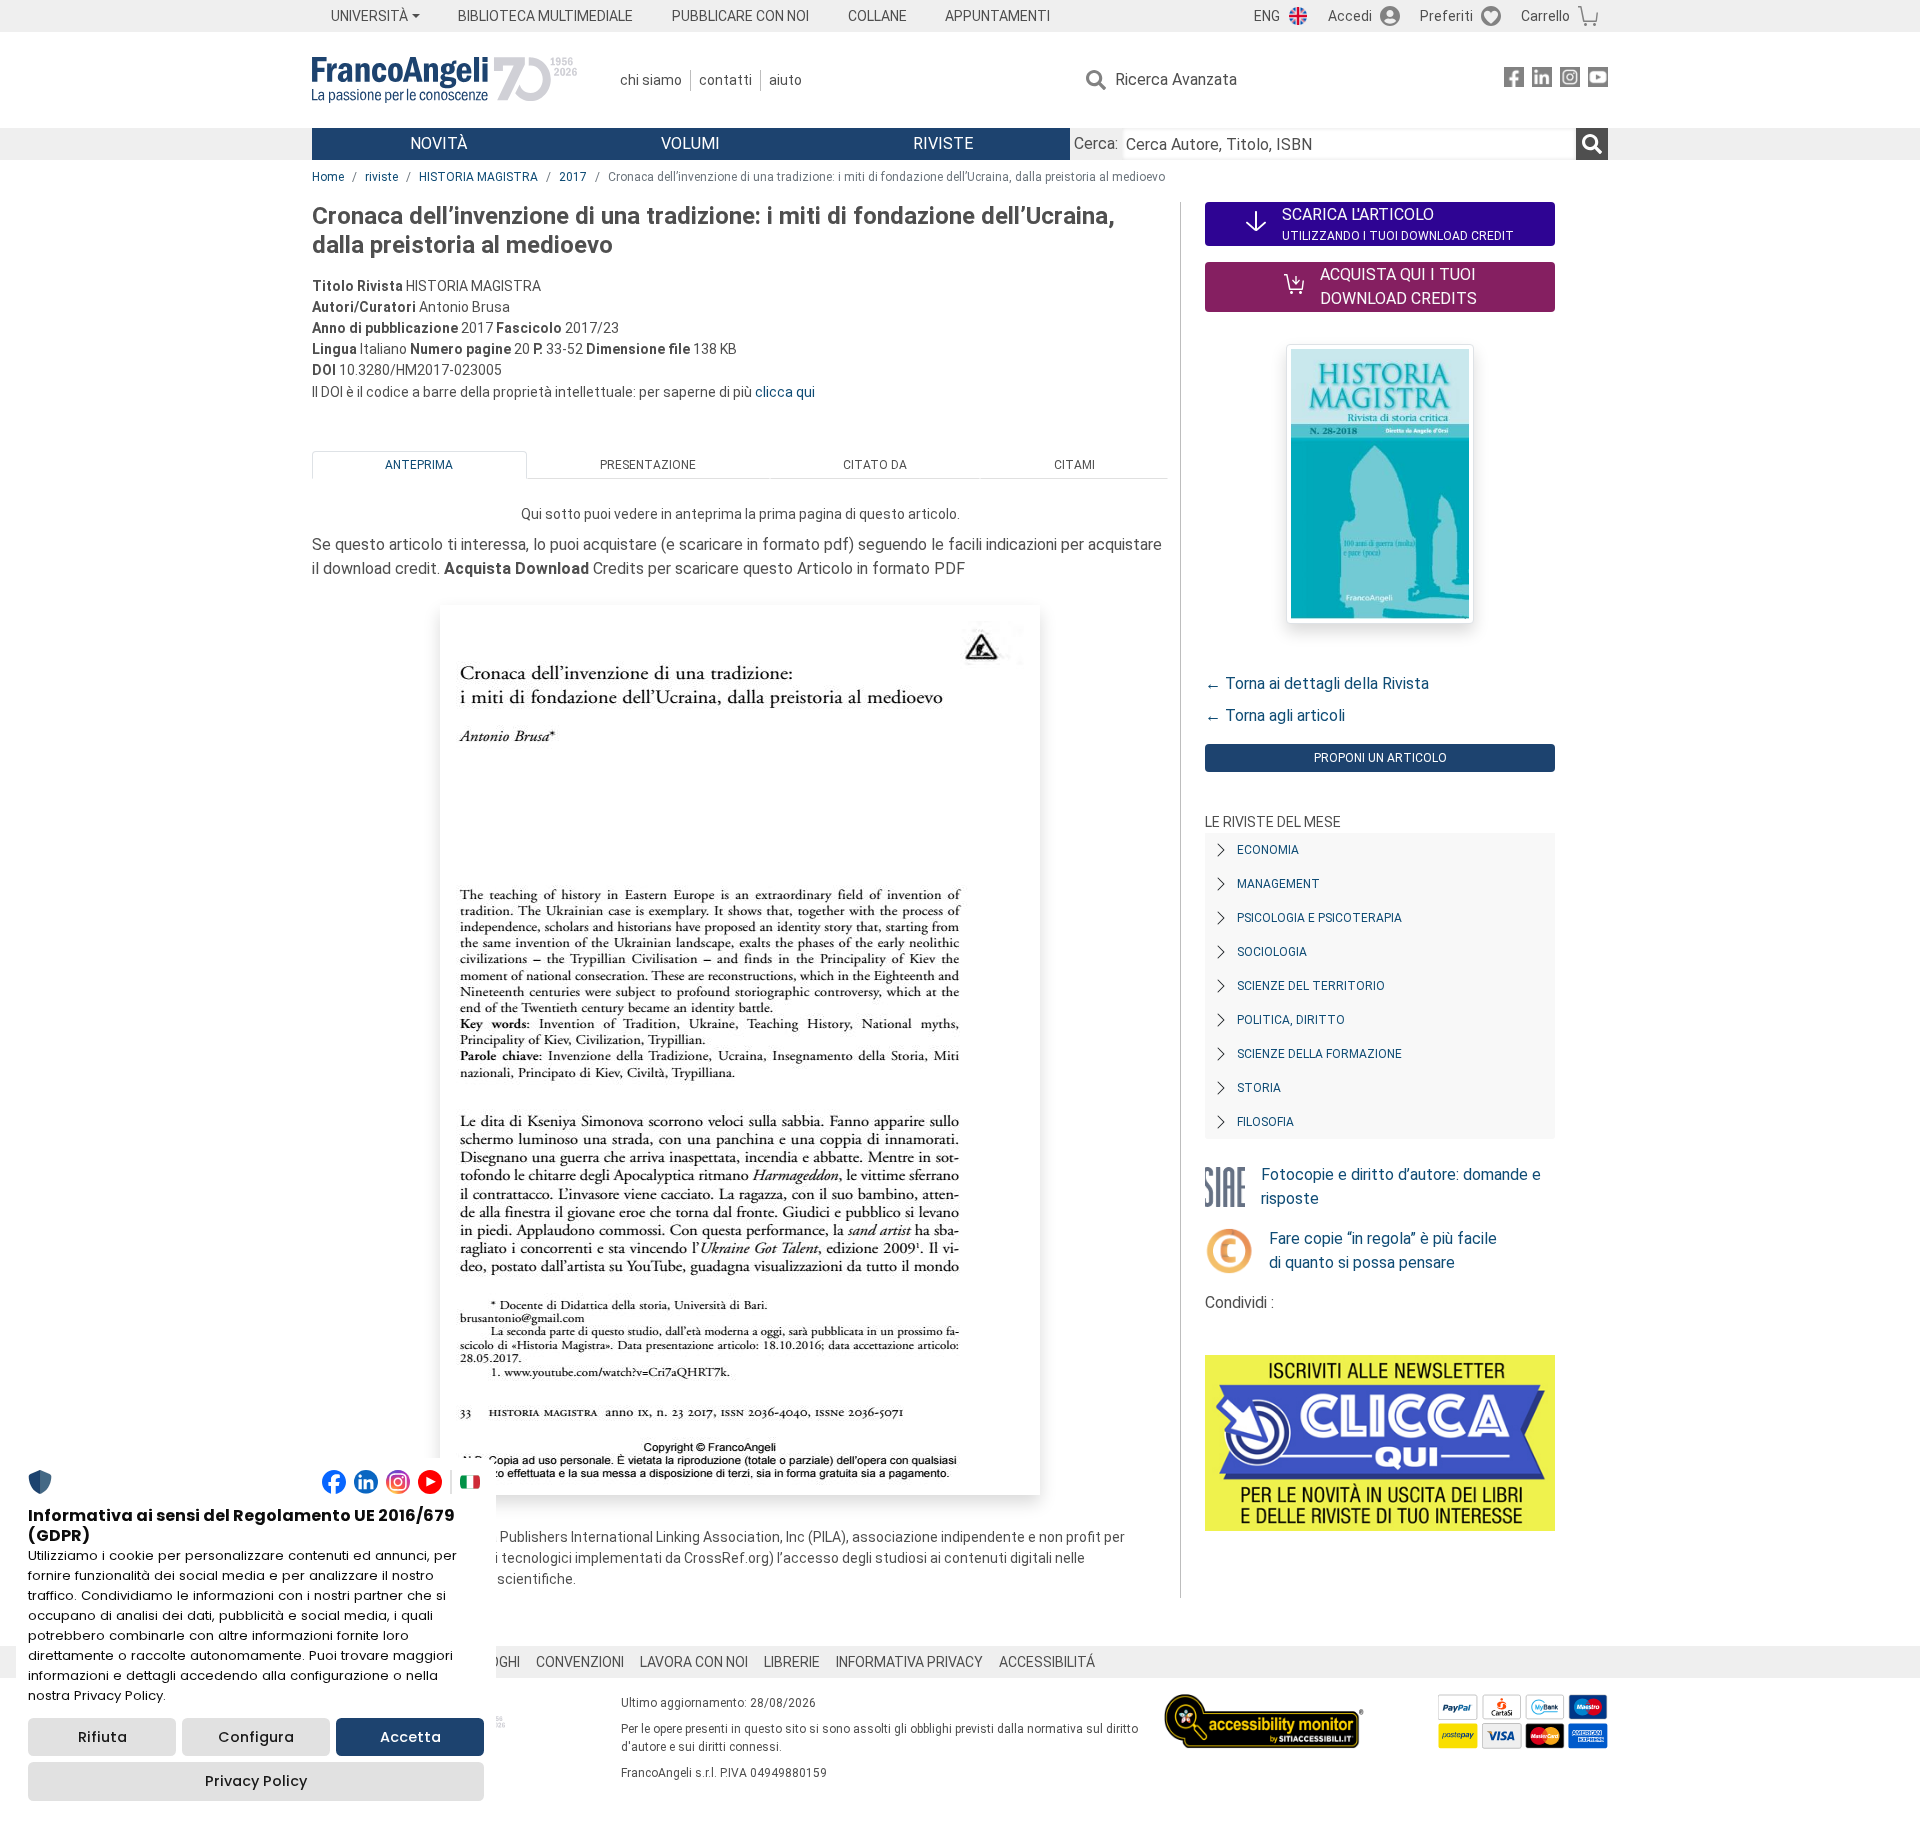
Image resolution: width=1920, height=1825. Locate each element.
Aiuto (785, 80)
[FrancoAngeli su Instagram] (1570, 80)
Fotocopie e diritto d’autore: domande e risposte (1401, 1186)
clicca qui (785, 392)
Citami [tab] (1074, 465)
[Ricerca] (1592, 144)
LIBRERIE (792, 1662)
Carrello (1545, 16)
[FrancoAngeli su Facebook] (1514, 80)
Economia (1268, 850)
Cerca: (1096, 143)
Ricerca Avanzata (1176, 79)
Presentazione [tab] (648, 465)
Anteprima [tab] (419, 465)
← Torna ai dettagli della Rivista (1317, 683)
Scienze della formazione (1319, 1054)
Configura (256, 1737)
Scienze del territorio (1311, 986)
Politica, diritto (1291, 1020)
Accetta (410, 1737)
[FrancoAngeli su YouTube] (1598, 80)
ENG (1267, 16)
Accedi (1350, 16)
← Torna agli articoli (1275, 715)
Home (328, 177)
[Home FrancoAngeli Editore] (444, 80)
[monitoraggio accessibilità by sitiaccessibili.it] (1264, 1705)
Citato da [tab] (875, 465)
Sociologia (1272, 952)
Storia (1259, 1088)
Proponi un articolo (1380, 758)
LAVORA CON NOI (694, 1662)
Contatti (725, 80)
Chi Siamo (651, 80)
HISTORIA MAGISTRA (478, 177)
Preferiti (1446, 16)
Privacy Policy (256, 1781)
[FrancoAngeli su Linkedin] (1542, 80)
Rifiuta (102, 1737)
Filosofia (1265, 1122)
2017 (573, 177)
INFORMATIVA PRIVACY (909, 1662)
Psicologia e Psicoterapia (1319, 918)
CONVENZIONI (580, 1662)
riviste (381, 177)
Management (1278, 884)
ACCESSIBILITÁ (1047, 1662)
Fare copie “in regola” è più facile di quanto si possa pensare (1383, 1250)
